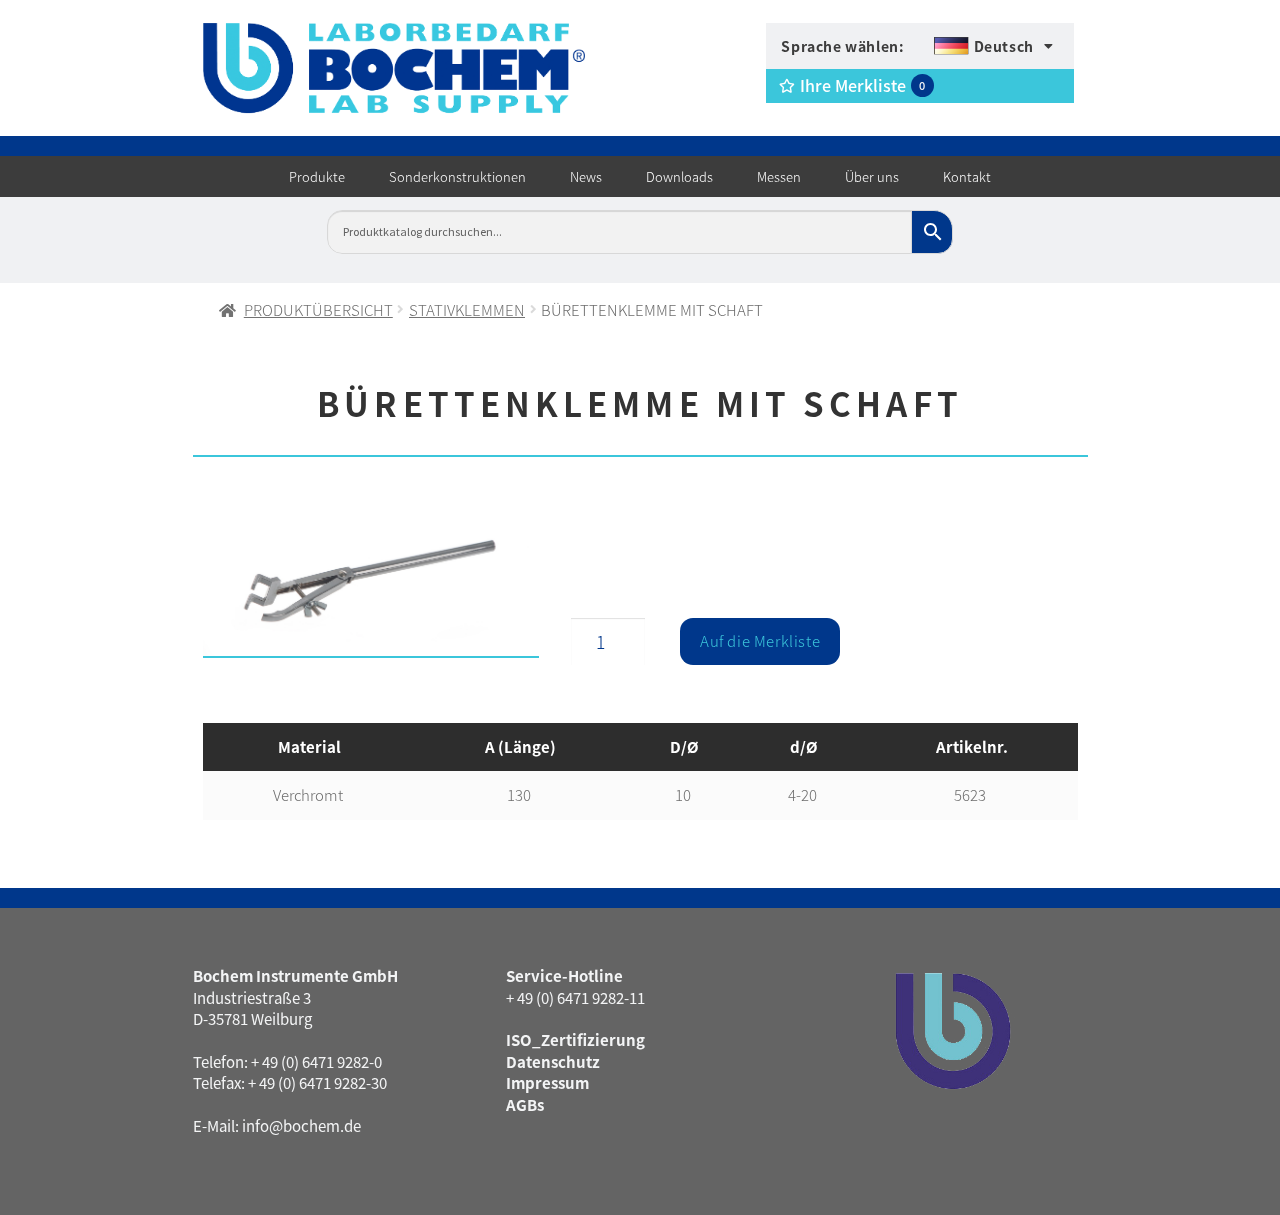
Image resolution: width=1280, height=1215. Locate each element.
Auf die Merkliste (760, 640)
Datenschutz (553, 1061)
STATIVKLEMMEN (467, 309)
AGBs (525, 1104)
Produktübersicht (318, 309)
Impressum (547, 1082)
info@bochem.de (301, 1125)
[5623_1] (371, 585)
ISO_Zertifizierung (575, 1039)
